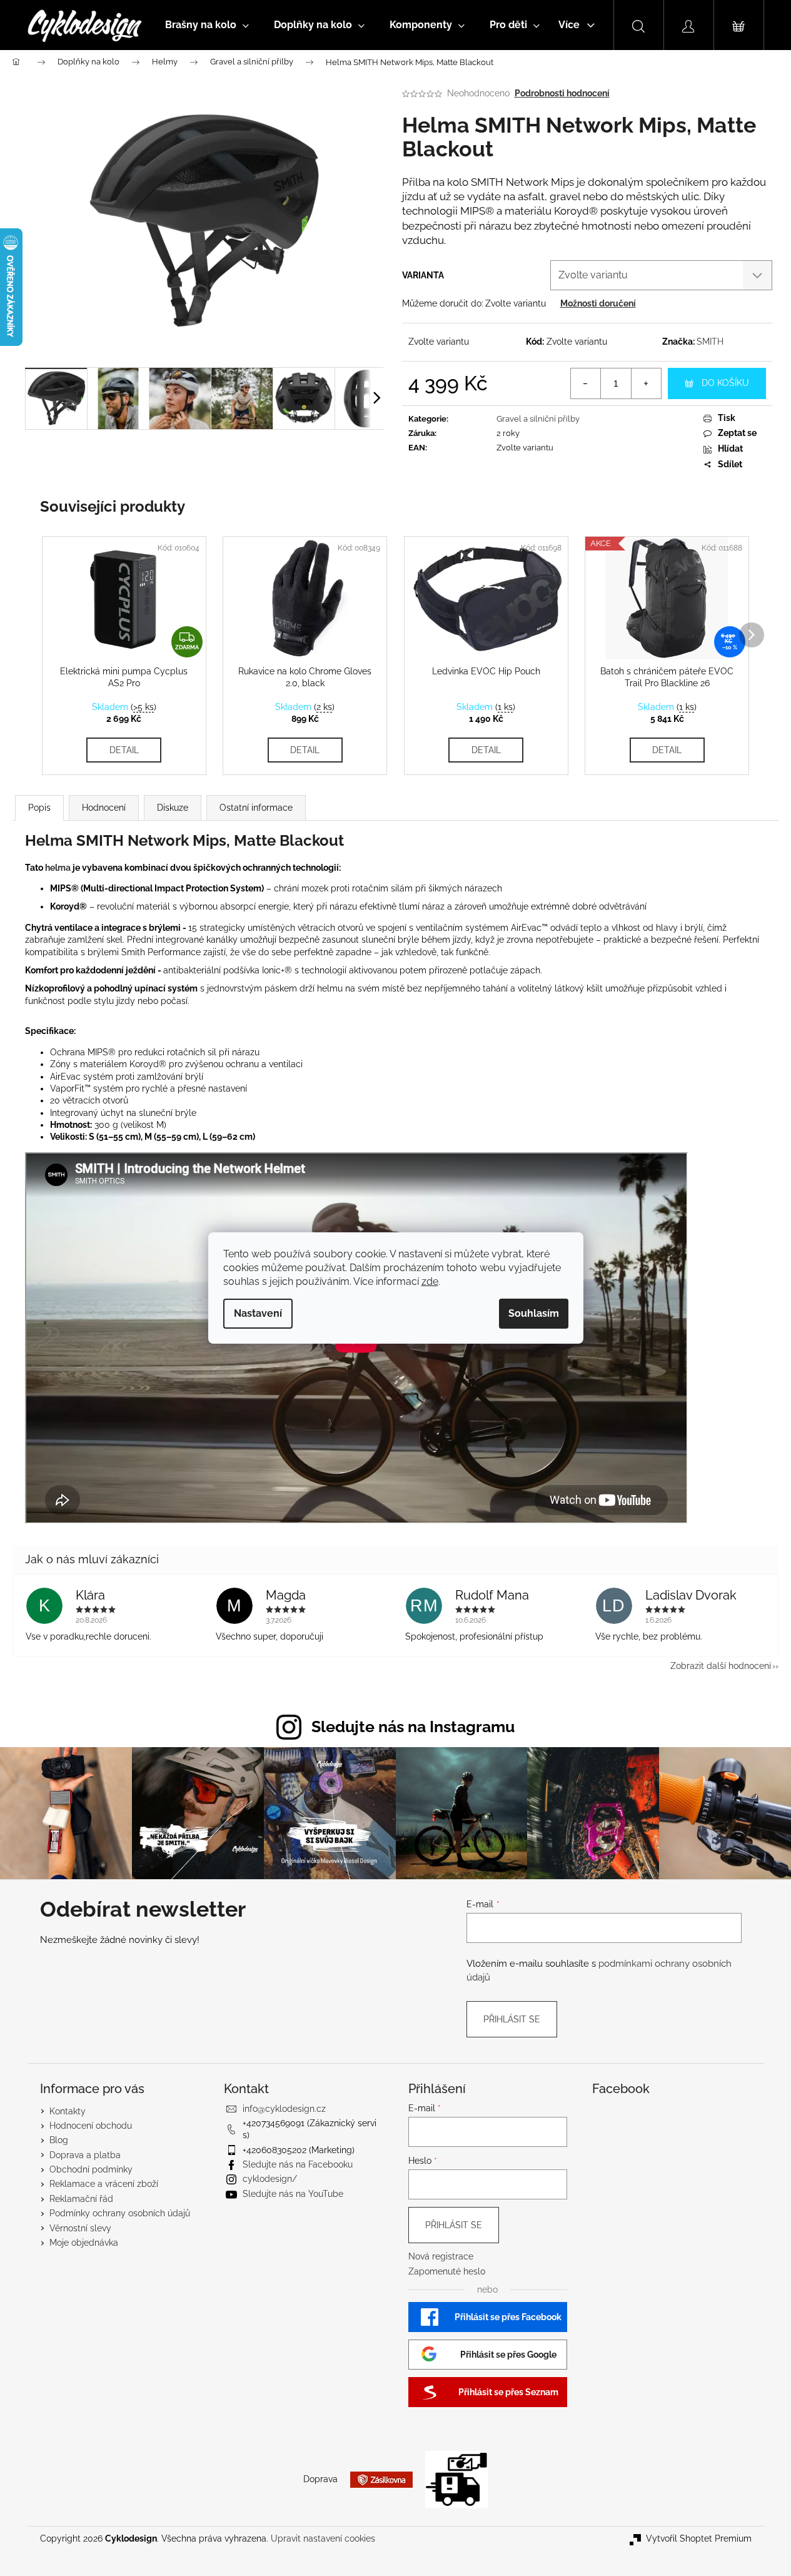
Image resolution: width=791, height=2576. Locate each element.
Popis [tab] (39, 808)
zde (430, 1281)
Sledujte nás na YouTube (293, 2194)
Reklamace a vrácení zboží (104, 2184)
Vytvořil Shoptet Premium (699, 2538)
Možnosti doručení (598, 303)
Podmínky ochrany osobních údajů (120, 2213)
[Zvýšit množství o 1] (646, 383)
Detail (124, 750)
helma (58, 868)
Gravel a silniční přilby (538, 419)
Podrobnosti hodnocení (562, 93)
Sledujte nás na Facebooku (298, 2164)
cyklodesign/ (270, 2179)
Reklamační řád (81, 2199)
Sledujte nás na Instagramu (413, 1727)
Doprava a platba (85, 2155)
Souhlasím (534, 1313)
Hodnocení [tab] (104, 808)
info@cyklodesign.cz (284, 2109)
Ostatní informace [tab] (256, 808)
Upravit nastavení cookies (323, 2538)
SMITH (710, 342)
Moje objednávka (84, 2243)
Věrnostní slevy (80, 2228)
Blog (59, 2140)
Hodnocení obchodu (91, 2126)
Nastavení (258, 1313)
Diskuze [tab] (173, 808)
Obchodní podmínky (91, 2169)
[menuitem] (207, 25)
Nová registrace (441, 2256)
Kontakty (68, 2111)
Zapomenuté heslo (447, 2271)
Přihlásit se (512, 2019)
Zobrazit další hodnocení (721, 1666)
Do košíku (725, 383)
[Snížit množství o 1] (586, 383)
